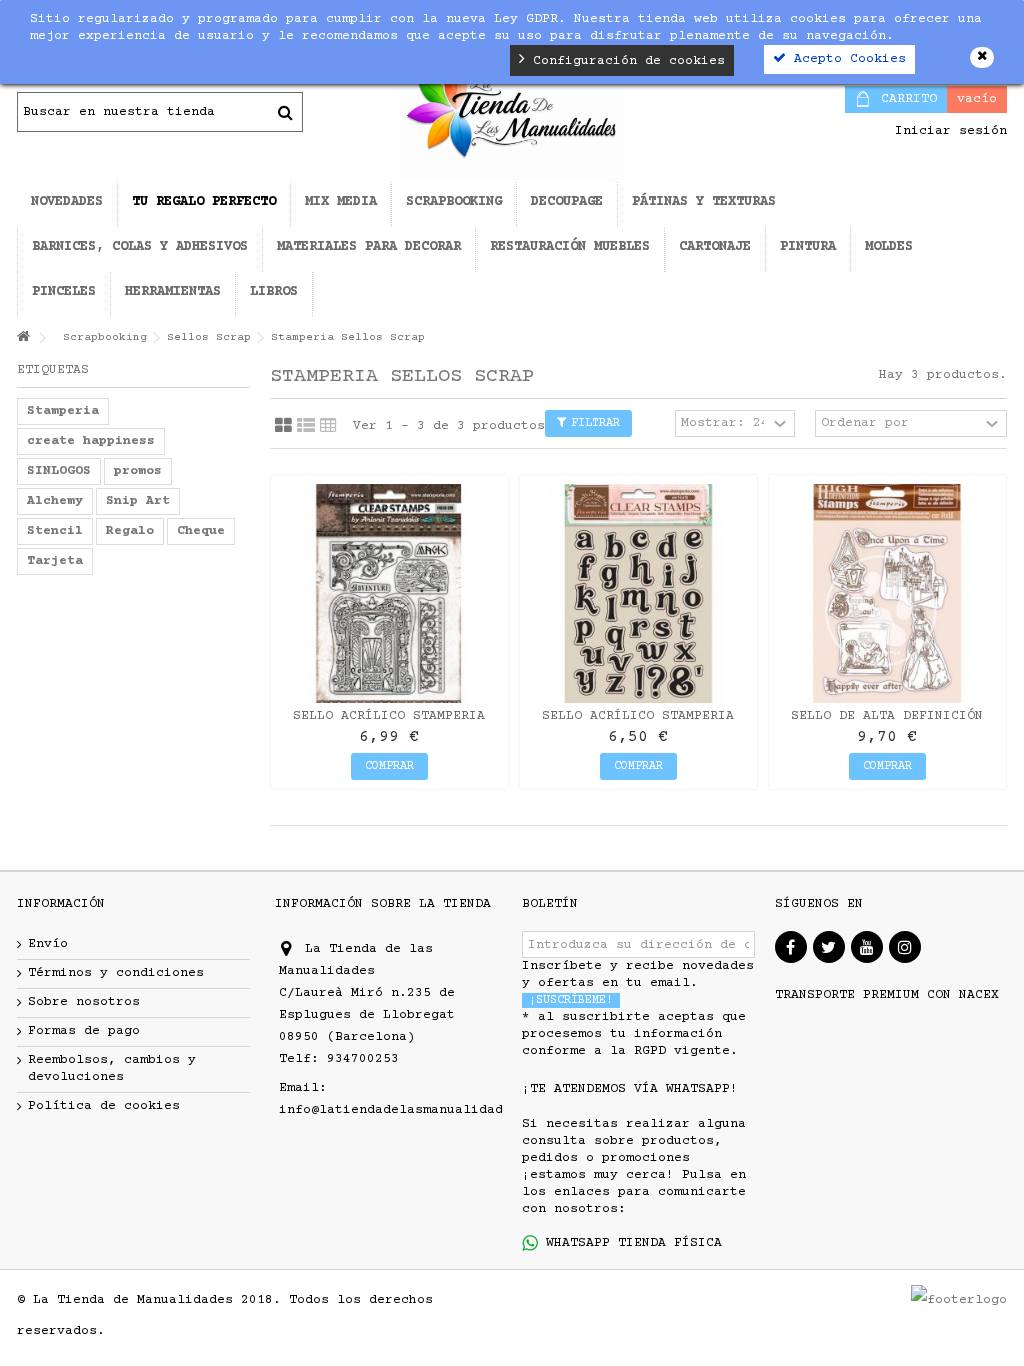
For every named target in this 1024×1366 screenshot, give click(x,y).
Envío (48, 944)
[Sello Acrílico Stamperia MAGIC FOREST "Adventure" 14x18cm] (389, 593)
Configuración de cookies (625, 61)
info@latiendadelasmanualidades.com (415, 1110)
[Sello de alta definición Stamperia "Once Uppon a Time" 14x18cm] (887, 593)
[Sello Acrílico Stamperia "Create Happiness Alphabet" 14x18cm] (638, 593)
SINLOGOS (59, 471)
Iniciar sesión (947, 131)
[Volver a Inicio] (23, 338)
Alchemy (55, 501)
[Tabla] (328, 426)
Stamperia (63, 411)
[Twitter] (829, 947)
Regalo (130, 531)
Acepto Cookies (846, 59)
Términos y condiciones (116, 973)
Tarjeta (55, 561)
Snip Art (138, 501)
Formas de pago (84, 1031)
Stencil (55, 531)
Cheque (201, 531)
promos (138, 471)
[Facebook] (791, 947)
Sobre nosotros (84, 1002)
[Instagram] (905, 947)
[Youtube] (867, 947)
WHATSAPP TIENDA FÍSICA (630, 1243)
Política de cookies (104, 1106)
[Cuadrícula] (283, 426)
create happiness (91, 441)
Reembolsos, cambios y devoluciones (112, 1068)
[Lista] (306, 426)
